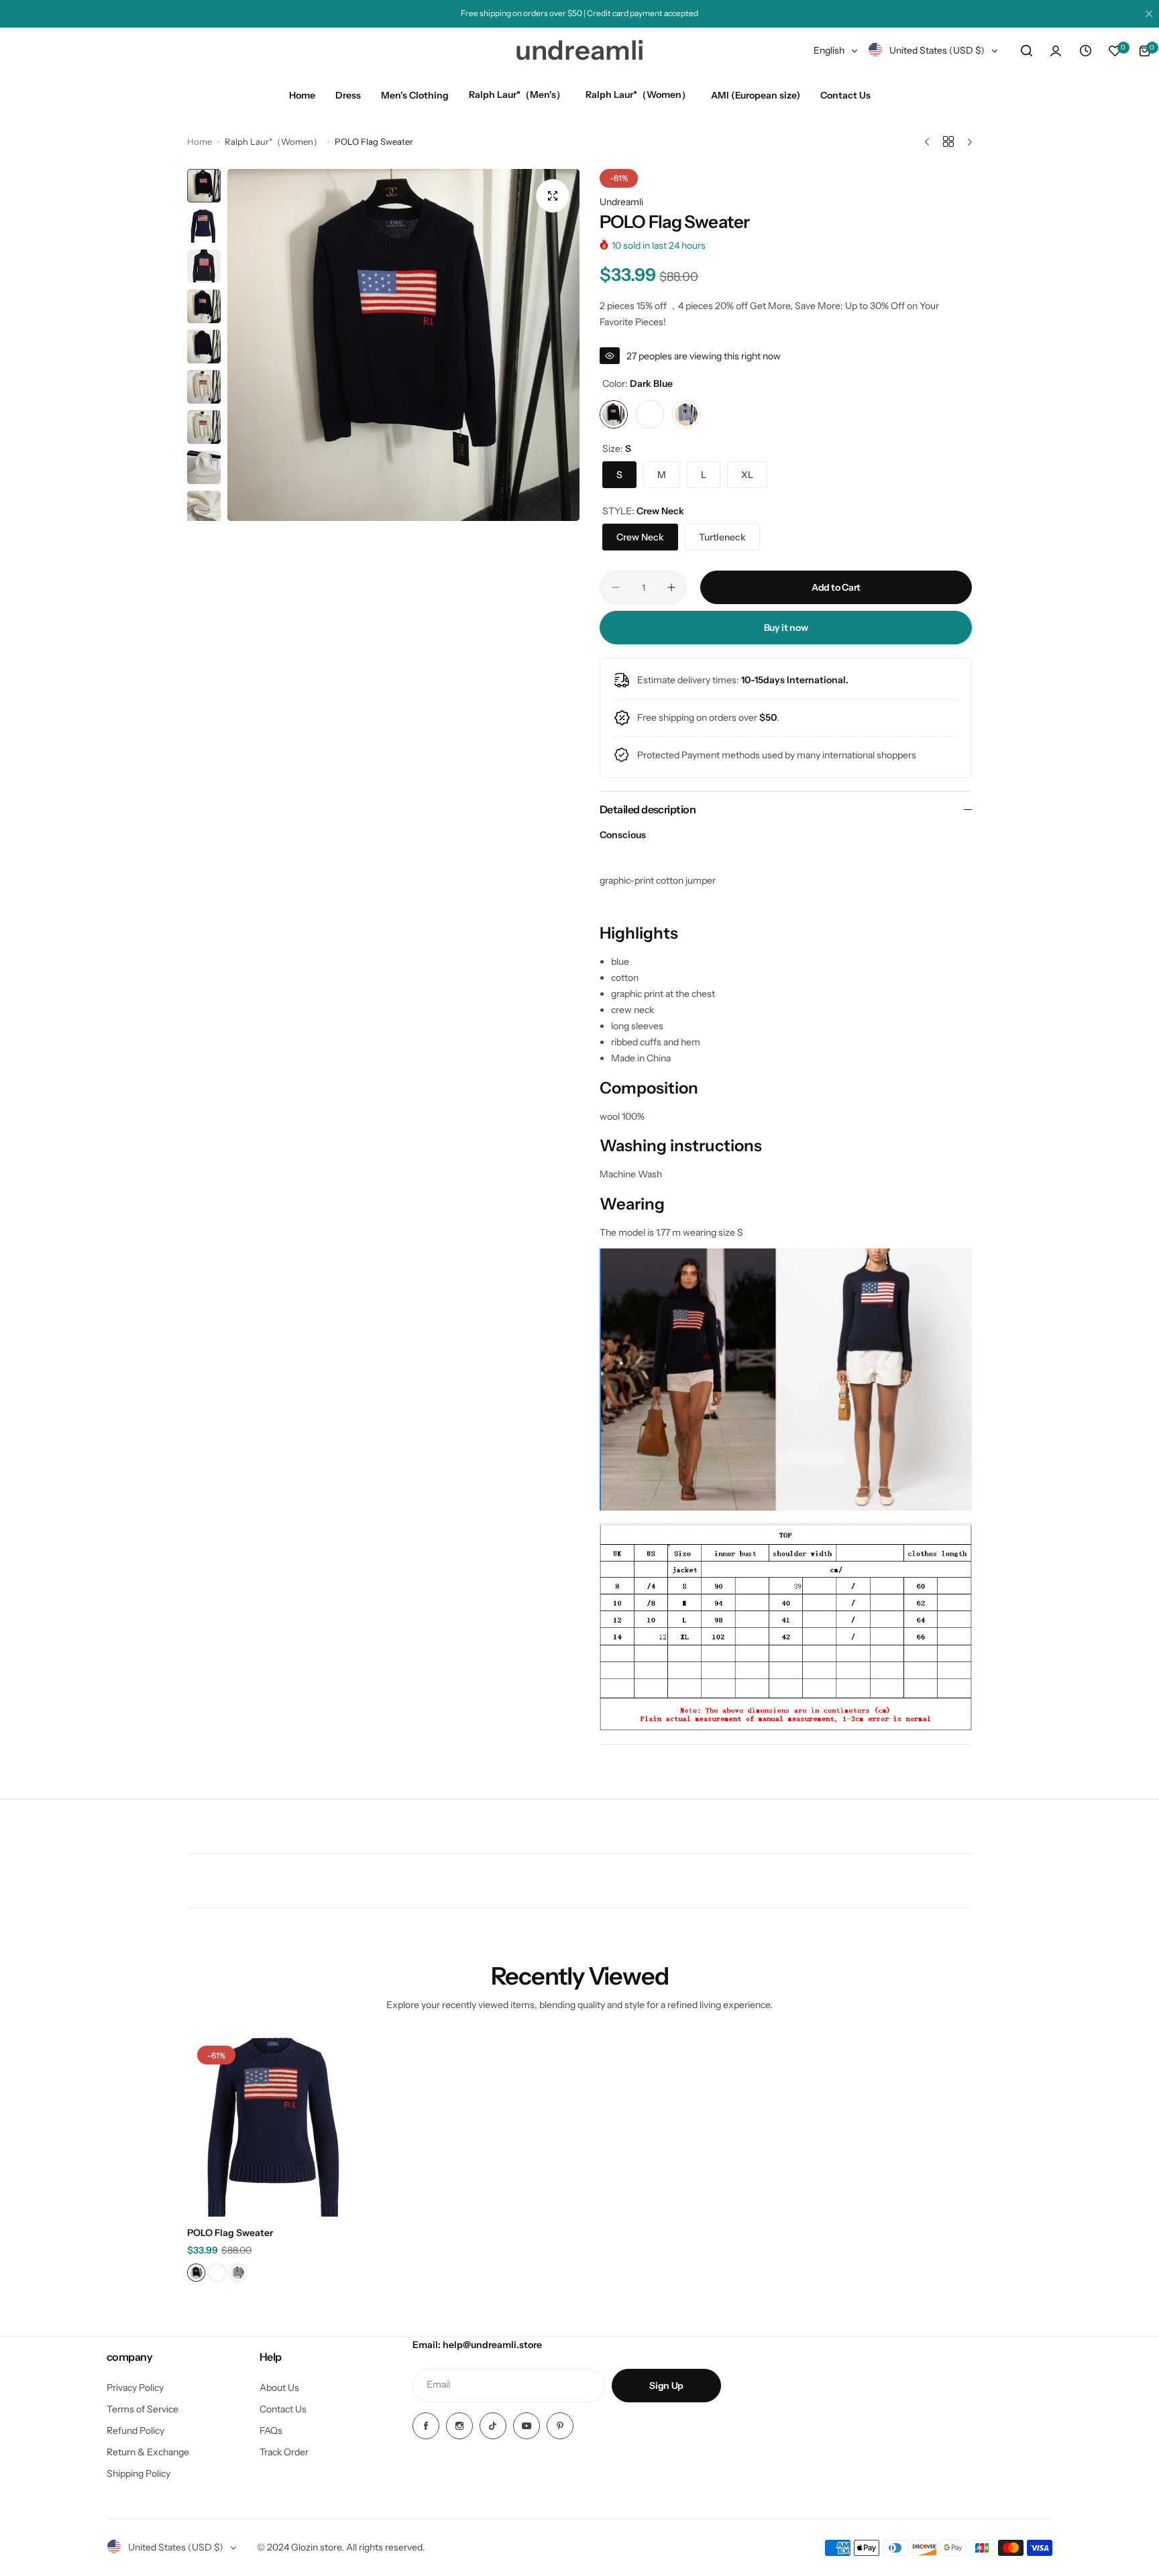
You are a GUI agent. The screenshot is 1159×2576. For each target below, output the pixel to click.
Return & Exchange (148, 2452)
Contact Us (283, 2409)
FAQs (271, 2431)
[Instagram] (459, 2426)
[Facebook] (426, 2426)
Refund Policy (135, 2431)
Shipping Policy (139, 2473)
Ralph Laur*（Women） (273, 141)
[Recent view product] (1085, 51)
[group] (403, 345)
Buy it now (786, 628)
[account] (1056, 51)
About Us (279, 2388)
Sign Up (666, 2386)
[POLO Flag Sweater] (278, 2126)
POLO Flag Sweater (230, 2233)
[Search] (1026, 51)
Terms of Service (143, 2409)
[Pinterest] (560, 2426)
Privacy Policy (135, 2388)
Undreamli (621, 202)
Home (200, 141)
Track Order (284, 2452)
